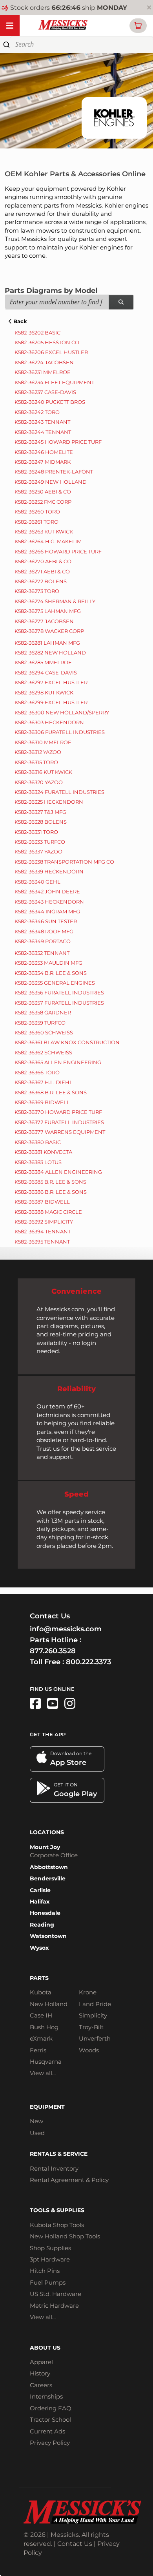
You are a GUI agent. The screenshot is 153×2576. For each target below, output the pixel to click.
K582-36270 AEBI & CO (43, 561)
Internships (46, 2396)
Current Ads (47, 2431)
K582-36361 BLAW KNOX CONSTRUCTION (67, 1042)
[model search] (121, 302)
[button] (138, 26)
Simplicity (93, 2015)
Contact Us (75, 2544)
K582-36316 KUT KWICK (43, 772)
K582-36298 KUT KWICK (44, 692)
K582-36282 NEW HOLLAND (50, 653)
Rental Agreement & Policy (69, 2180)
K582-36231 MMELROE (43, 372)
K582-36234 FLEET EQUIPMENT (54, 382)
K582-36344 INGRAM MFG (47, 911)
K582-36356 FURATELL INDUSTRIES (59, 992)
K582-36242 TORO (37, 412)
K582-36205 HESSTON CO (47, 342)
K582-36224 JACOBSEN (44, 362)
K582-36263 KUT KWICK (44, 531)
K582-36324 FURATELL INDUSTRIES (59, 792)
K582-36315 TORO (36, 762)
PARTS (39, 1978)
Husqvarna (46, 2062)
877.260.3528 (53, 1651)
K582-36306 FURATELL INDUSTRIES (60, 732)
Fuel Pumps (48, 2282)
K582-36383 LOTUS (38, 1162)
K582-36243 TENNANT (42, 422)
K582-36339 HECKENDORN (49, 871)
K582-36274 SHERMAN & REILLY (55, 601)
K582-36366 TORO (37, 1072)
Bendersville (48, 1878)
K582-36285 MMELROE (43, 662)
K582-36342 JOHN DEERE (47, 891)
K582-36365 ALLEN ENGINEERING (58, 1062)
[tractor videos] (53, 1704)
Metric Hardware (54, 2306)
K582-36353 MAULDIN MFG (48, 963)
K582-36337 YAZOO (38, 851)
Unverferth (95, 2038)
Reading (42, 1925)
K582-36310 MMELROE (43, 742)
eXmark (41, 2038)
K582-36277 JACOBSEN (44, 621)
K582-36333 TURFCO (40, 842)
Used (37, 2133)
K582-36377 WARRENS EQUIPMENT (60, 1132)
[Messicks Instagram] (70, 1704)
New (36, 2121)
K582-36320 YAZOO (39, 782)
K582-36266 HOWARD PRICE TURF (58, 551)
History (40, 2373)
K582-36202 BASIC (37, 333)
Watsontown (48, 1936)
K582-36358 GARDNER (43, 1012)
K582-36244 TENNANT (43, 432)
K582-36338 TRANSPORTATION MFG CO (64, 862)
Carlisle (40, 1890)
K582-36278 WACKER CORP (49, 631)
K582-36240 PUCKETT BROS (50, 402)
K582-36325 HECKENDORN (49, 802)
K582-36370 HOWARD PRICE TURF (58, 1112)
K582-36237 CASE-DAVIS (45, 392)
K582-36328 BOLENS (41, 822)
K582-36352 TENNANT (42, 953)
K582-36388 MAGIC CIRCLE (48, 1212)
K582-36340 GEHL (37, 882)
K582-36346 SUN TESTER (46, 921)
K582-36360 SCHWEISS (44, 1032)
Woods (89, 2050)
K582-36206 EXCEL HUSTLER (51, 352)
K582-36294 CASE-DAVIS (46, 672)
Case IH (41, 2015)
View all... (43, 2073)
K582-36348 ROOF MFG (44, 931)
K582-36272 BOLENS (41, 581)
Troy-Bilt (91, 2027)
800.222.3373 (88, 1662)
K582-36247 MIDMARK (43, 462)
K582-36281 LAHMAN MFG (47, 643)
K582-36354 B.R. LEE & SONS (51, 973)
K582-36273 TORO (37, 591)
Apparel (41, 2362)
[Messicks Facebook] (35, 1704)
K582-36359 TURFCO (40, 1023)
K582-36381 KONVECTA (43, 1152)
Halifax (40, 1902)
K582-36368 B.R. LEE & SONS (51, 1092)
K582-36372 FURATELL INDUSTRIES (59, 1122)
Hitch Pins (45, 2271)
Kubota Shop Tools (57, 2225)
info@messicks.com (66, 1629)
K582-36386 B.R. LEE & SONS (51, 1192)
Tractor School (50, 2420)
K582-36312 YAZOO (38, 752)
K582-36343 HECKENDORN (49, 902)
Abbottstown (49, 1867)
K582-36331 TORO (36, 832)
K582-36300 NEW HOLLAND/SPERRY (62, 712)
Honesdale (45, 1913)
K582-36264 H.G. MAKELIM (48, 541)
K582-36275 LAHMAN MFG (48, 611)
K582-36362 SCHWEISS (43, 1052)
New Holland (49, 2004)
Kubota (41, 1992)
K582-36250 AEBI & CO (43, 492)
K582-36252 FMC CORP (43, 502)
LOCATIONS (47, 1832)
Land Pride (95, 2004)
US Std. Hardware (56, 2294)
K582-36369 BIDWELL (42, 1102)
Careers (41, 2385)
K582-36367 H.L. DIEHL (44, 1082)
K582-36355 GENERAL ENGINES (55, 983)
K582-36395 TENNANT (42, 1242)
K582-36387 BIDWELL (42, 1202)
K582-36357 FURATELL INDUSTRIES (59, 1003)
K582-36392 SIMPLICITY (44, 1222)
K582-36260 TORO (37, 512)
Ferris (38, 2050)
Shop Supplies (50, 2248)
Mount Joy (45, 1847)
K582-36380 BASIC (38, 1142)
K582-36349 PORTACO (43, 941)
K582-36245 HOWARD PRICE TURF (58, 442)
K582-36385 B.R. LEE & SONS (50, 1182)
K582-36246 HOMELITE (44, 452)
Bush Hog (44, 2027)
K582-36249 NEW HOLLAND (51, 482)
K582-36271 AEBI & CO (42, 571)
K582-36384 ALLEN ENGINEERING (58, 1172)
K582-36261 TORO (36, 522)
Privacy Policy (50, 2443)
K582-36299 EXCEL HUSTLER (51, 702)
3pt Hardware (50, 2259)
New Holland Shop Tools (65, 2236)
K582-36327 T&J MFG (40, 812)
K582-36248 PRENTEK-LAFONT (54, 472)
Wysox (39, 1948)
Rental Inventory (54, 2168)
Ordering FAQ (51, 2408)
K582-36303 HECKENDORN (49, 722)
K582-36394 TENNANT (43, 1231)
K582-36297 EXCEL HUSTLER (51, 682)
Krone (88, 1992)
